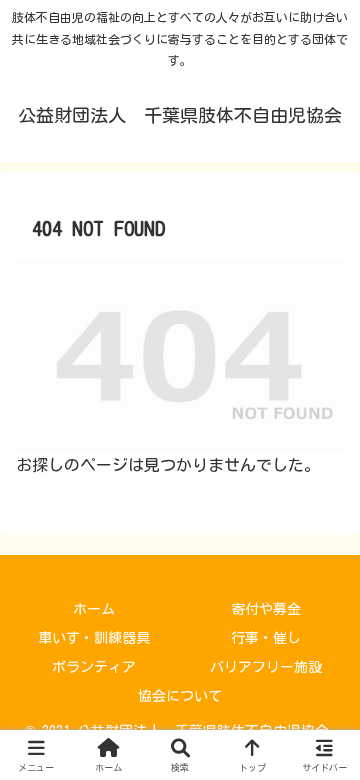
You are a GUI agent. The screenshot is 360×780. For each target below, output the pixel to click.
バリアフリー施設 (266, 667)
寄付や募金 (266, 609)
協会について (180, 696)
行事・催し (266, 638)
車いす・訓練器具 (94, 638)
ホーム (94, 609)
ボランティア (94, 667)
